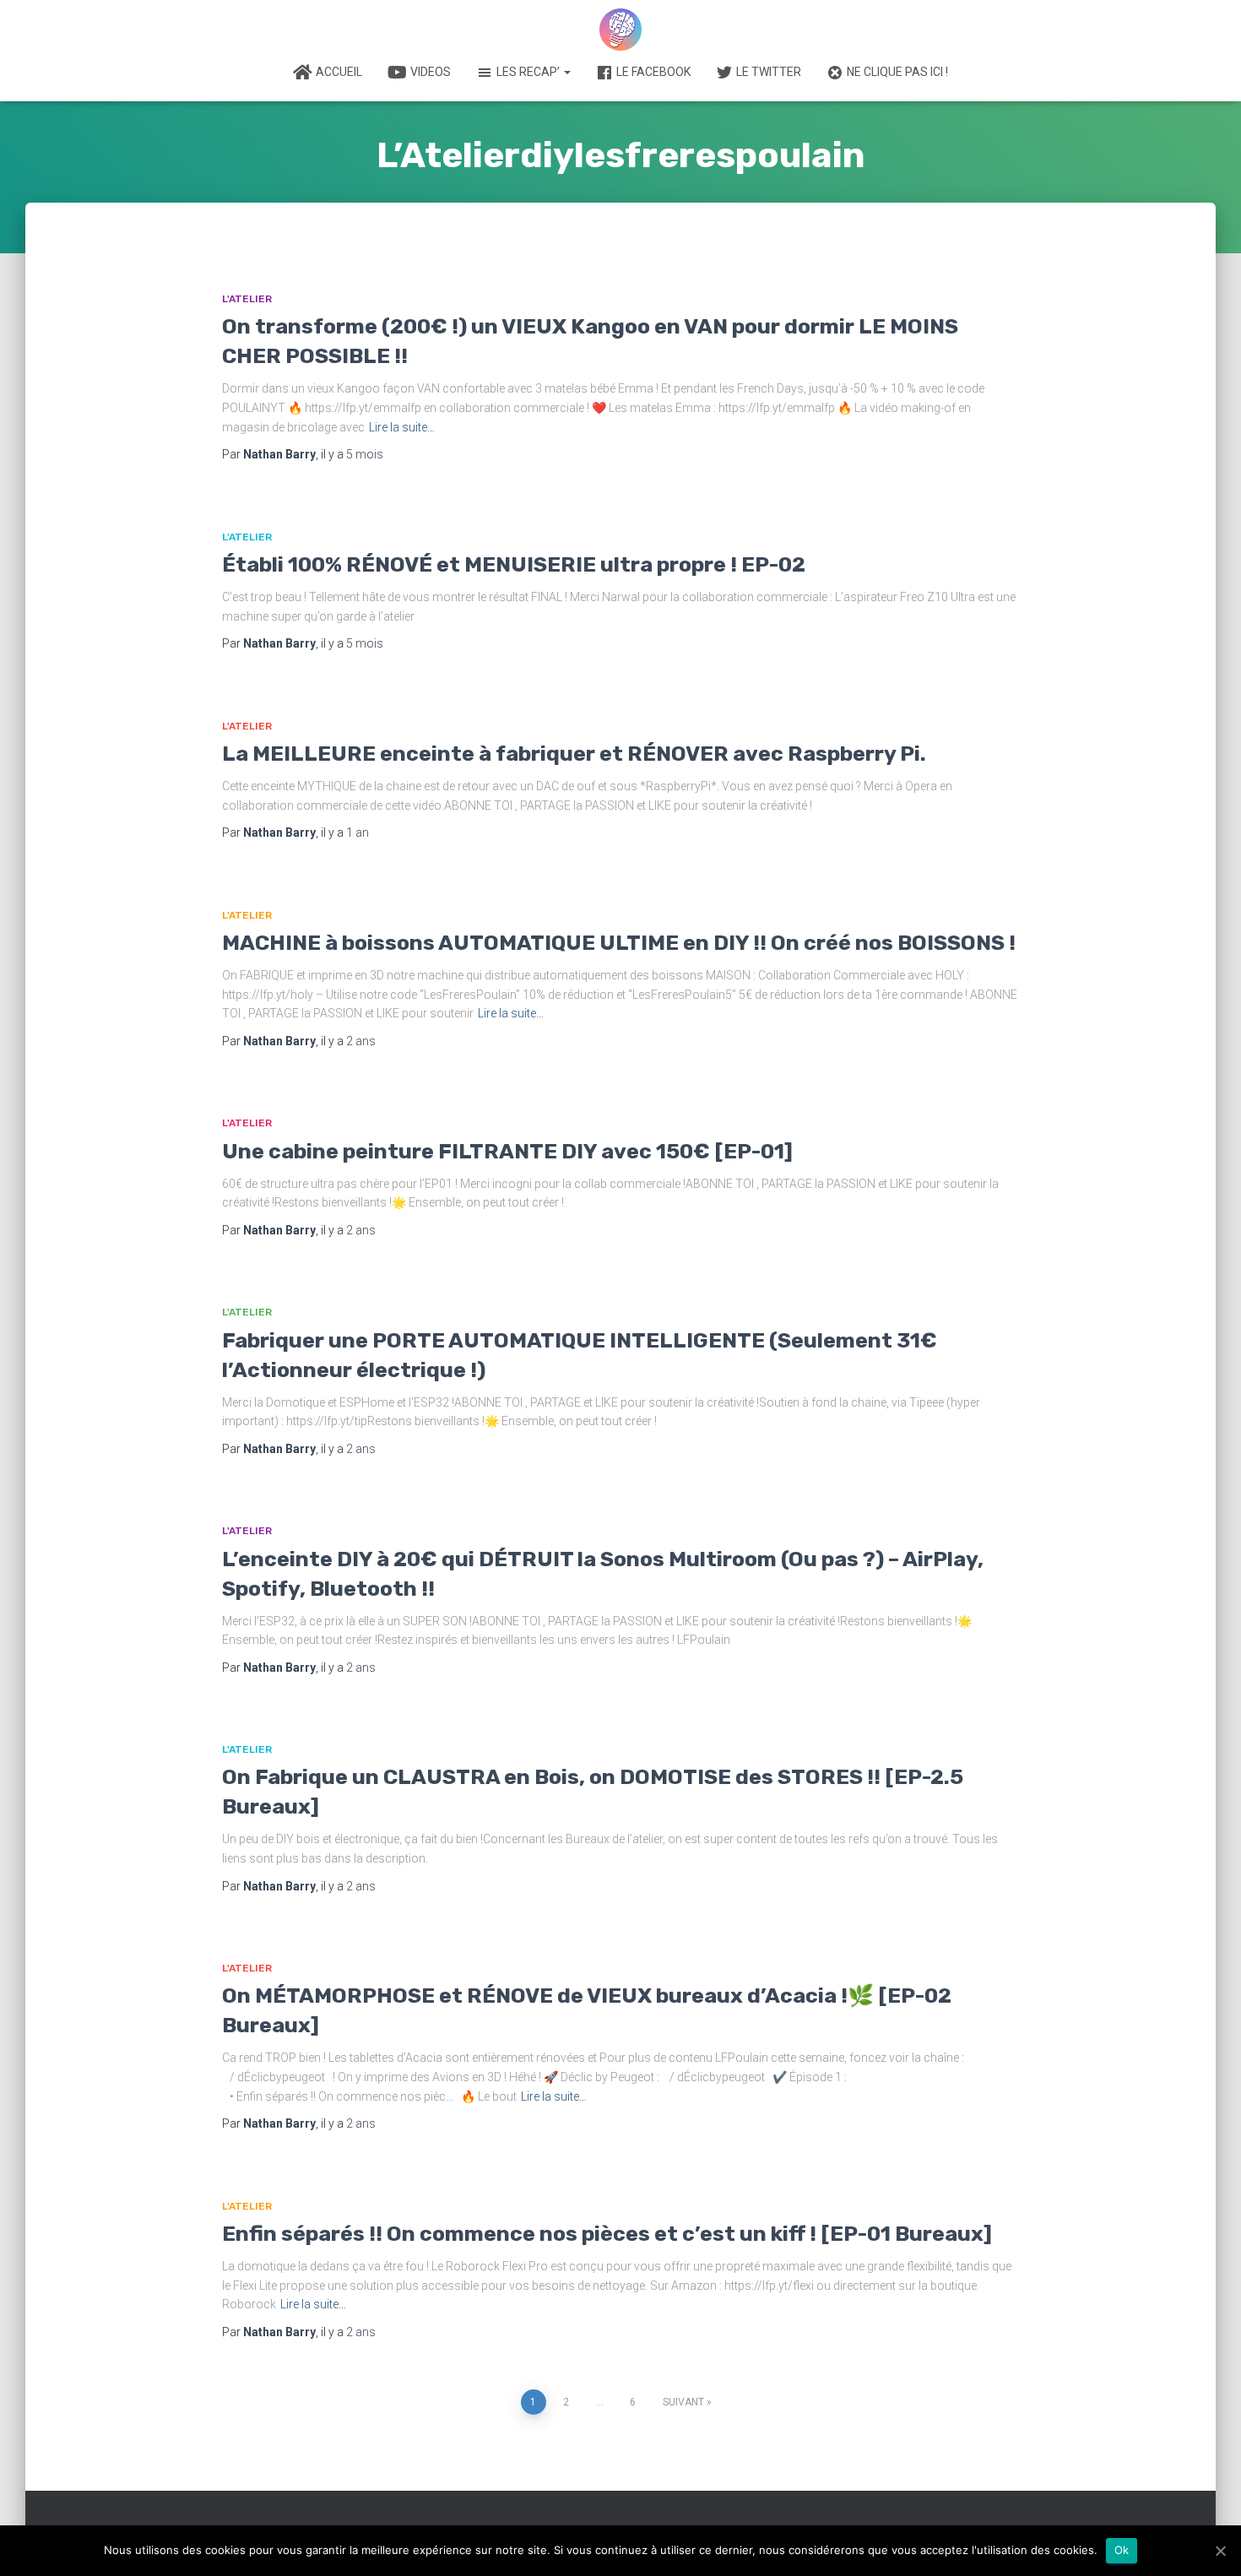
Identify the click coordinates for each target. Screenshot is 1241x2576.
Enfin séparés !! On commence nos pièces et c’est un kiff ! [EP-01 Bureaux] (607, 2234)
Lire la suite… (402, 427)
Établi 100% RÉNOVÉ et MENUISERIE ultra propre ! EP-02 (514, 564)
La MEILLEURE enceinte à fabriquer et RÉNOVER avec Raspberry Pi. (574, 754)
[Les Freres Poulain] (620, 30)
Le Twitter (769, 72)
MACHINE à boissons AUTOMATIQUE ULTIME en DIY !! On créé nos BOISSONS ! (619, 943)
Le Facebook (653, 72)
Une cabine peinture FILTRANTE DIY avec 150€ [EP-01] (507, 1151)
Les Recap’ (529, 72)
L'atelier (247, 299)
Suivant (683, 2402)
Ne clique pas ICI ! (897, 72)
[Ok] (1220, 2551)
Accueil (339, 72)
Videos (431, 72)
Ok (1122, 2550)
